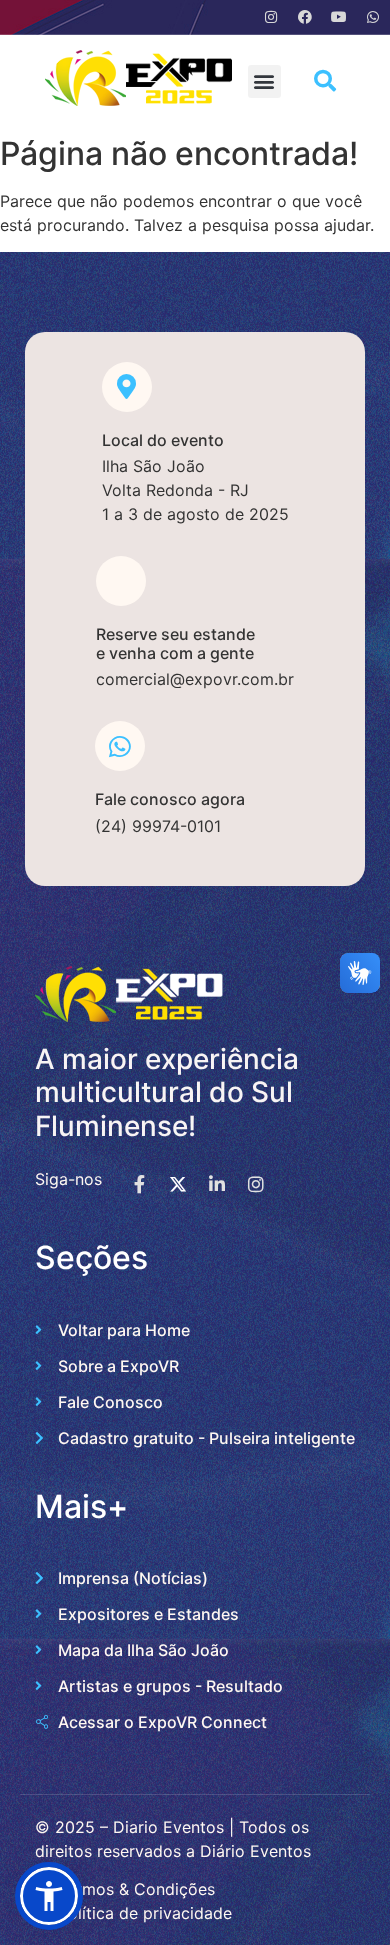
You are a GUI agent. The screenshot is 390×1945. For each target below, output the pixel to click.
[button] (264, 81)
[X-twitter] (178, 1184)
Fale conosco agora (170, 799)
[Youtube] (339, 17)
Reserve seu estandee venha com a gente (175, 643)
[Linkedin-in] (217, 1184)
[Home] (139, 100)
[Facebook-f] (139, 1184)
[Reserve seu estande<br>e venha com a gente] (121, 581)
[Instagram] (271, 17)
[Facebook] (305, 17)
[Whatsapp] (373, 17)
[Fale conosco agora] (120, 746)
